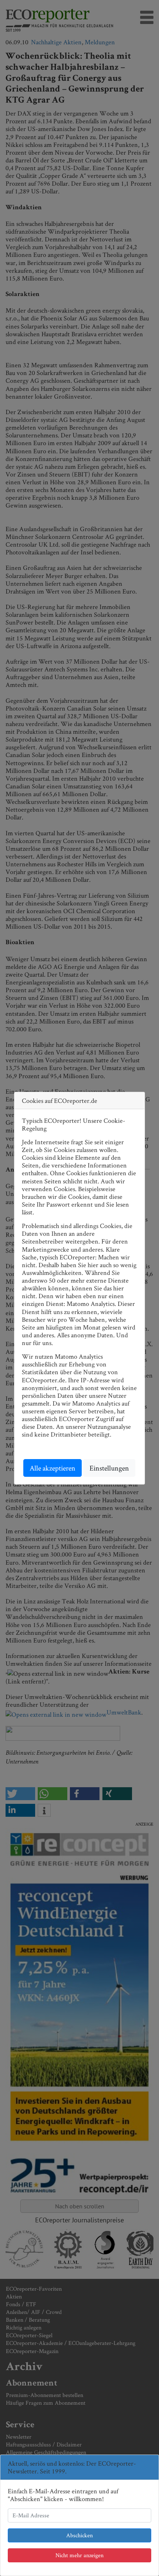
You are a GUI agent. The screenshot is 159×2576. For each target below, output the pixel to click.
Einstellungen (109, 1468)
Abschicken (79, 2535)
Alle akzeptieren (53, 1468)
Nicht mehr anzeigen (79, 2555)
